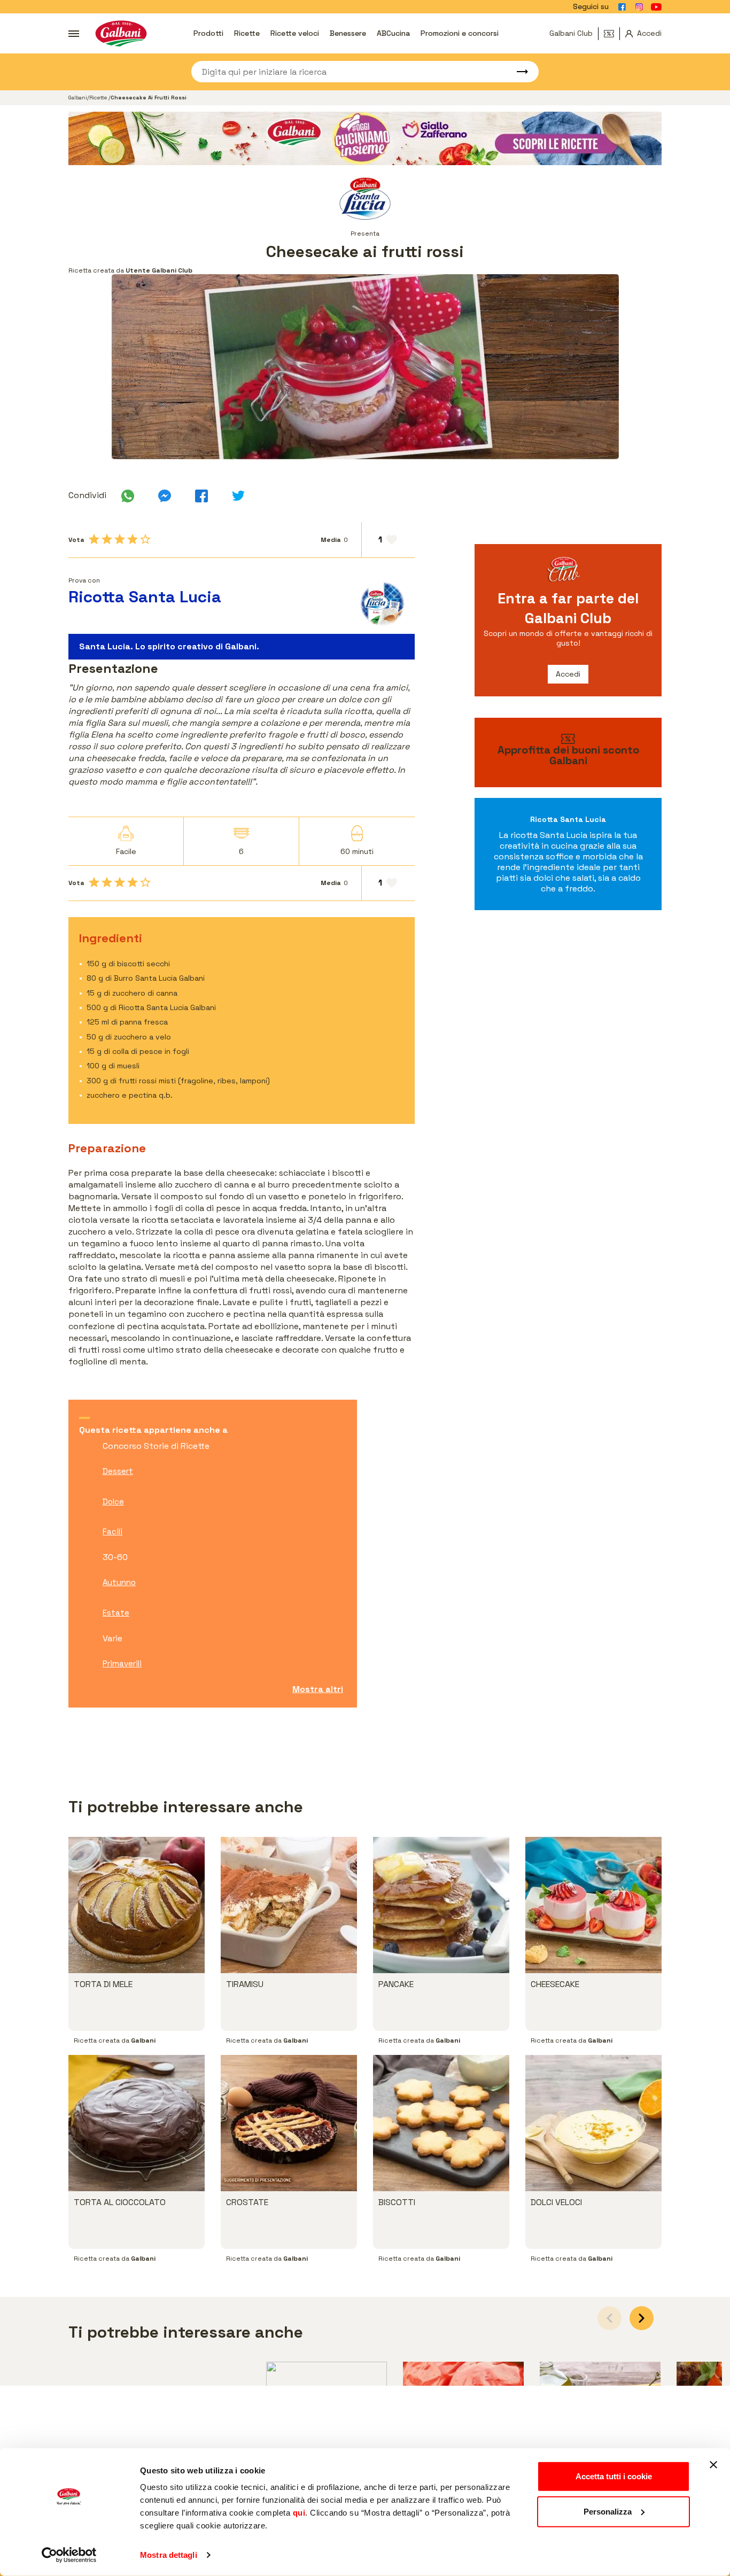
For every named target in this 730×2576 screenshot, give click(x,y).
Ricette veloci (295, 33)
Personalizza (608, 2511)
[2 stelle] (107, 539)
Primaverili (122, 1663)
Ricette (247, 33)
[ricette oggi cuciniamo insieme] (365, 138)
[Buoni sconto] (612, 34)
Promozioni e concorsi (460, 33)
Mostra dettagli (169, 2555)
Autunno (119, 1582)
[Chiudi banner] (713, 2465)
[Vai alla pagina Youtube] (656, 7)
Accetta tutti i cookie (614, 2476)
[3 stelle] (120, 539)
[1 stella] (94, 539)
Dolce (113, 1502)
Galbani (78, 98)
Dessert (118, 1471)
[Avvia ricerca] (517, 72)
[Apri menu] (74, 34)
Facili (112, 1531)
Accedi (568, 674)
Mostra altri (318, 1689)
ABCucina (393, 33)
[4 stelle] (133, 539)
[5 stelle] (145, 539)
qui (299, 2513)
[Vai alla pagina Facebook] (622, 7)
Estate (116, 1613)
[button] (642, 2318)
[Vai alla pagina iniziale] (121, 33)
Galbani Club (571, 33)
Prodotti (208, 33)
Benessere (348, 33)
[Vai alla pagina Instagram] (639, 7)
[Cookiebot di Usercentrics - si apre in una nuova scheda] (69, 2555)
